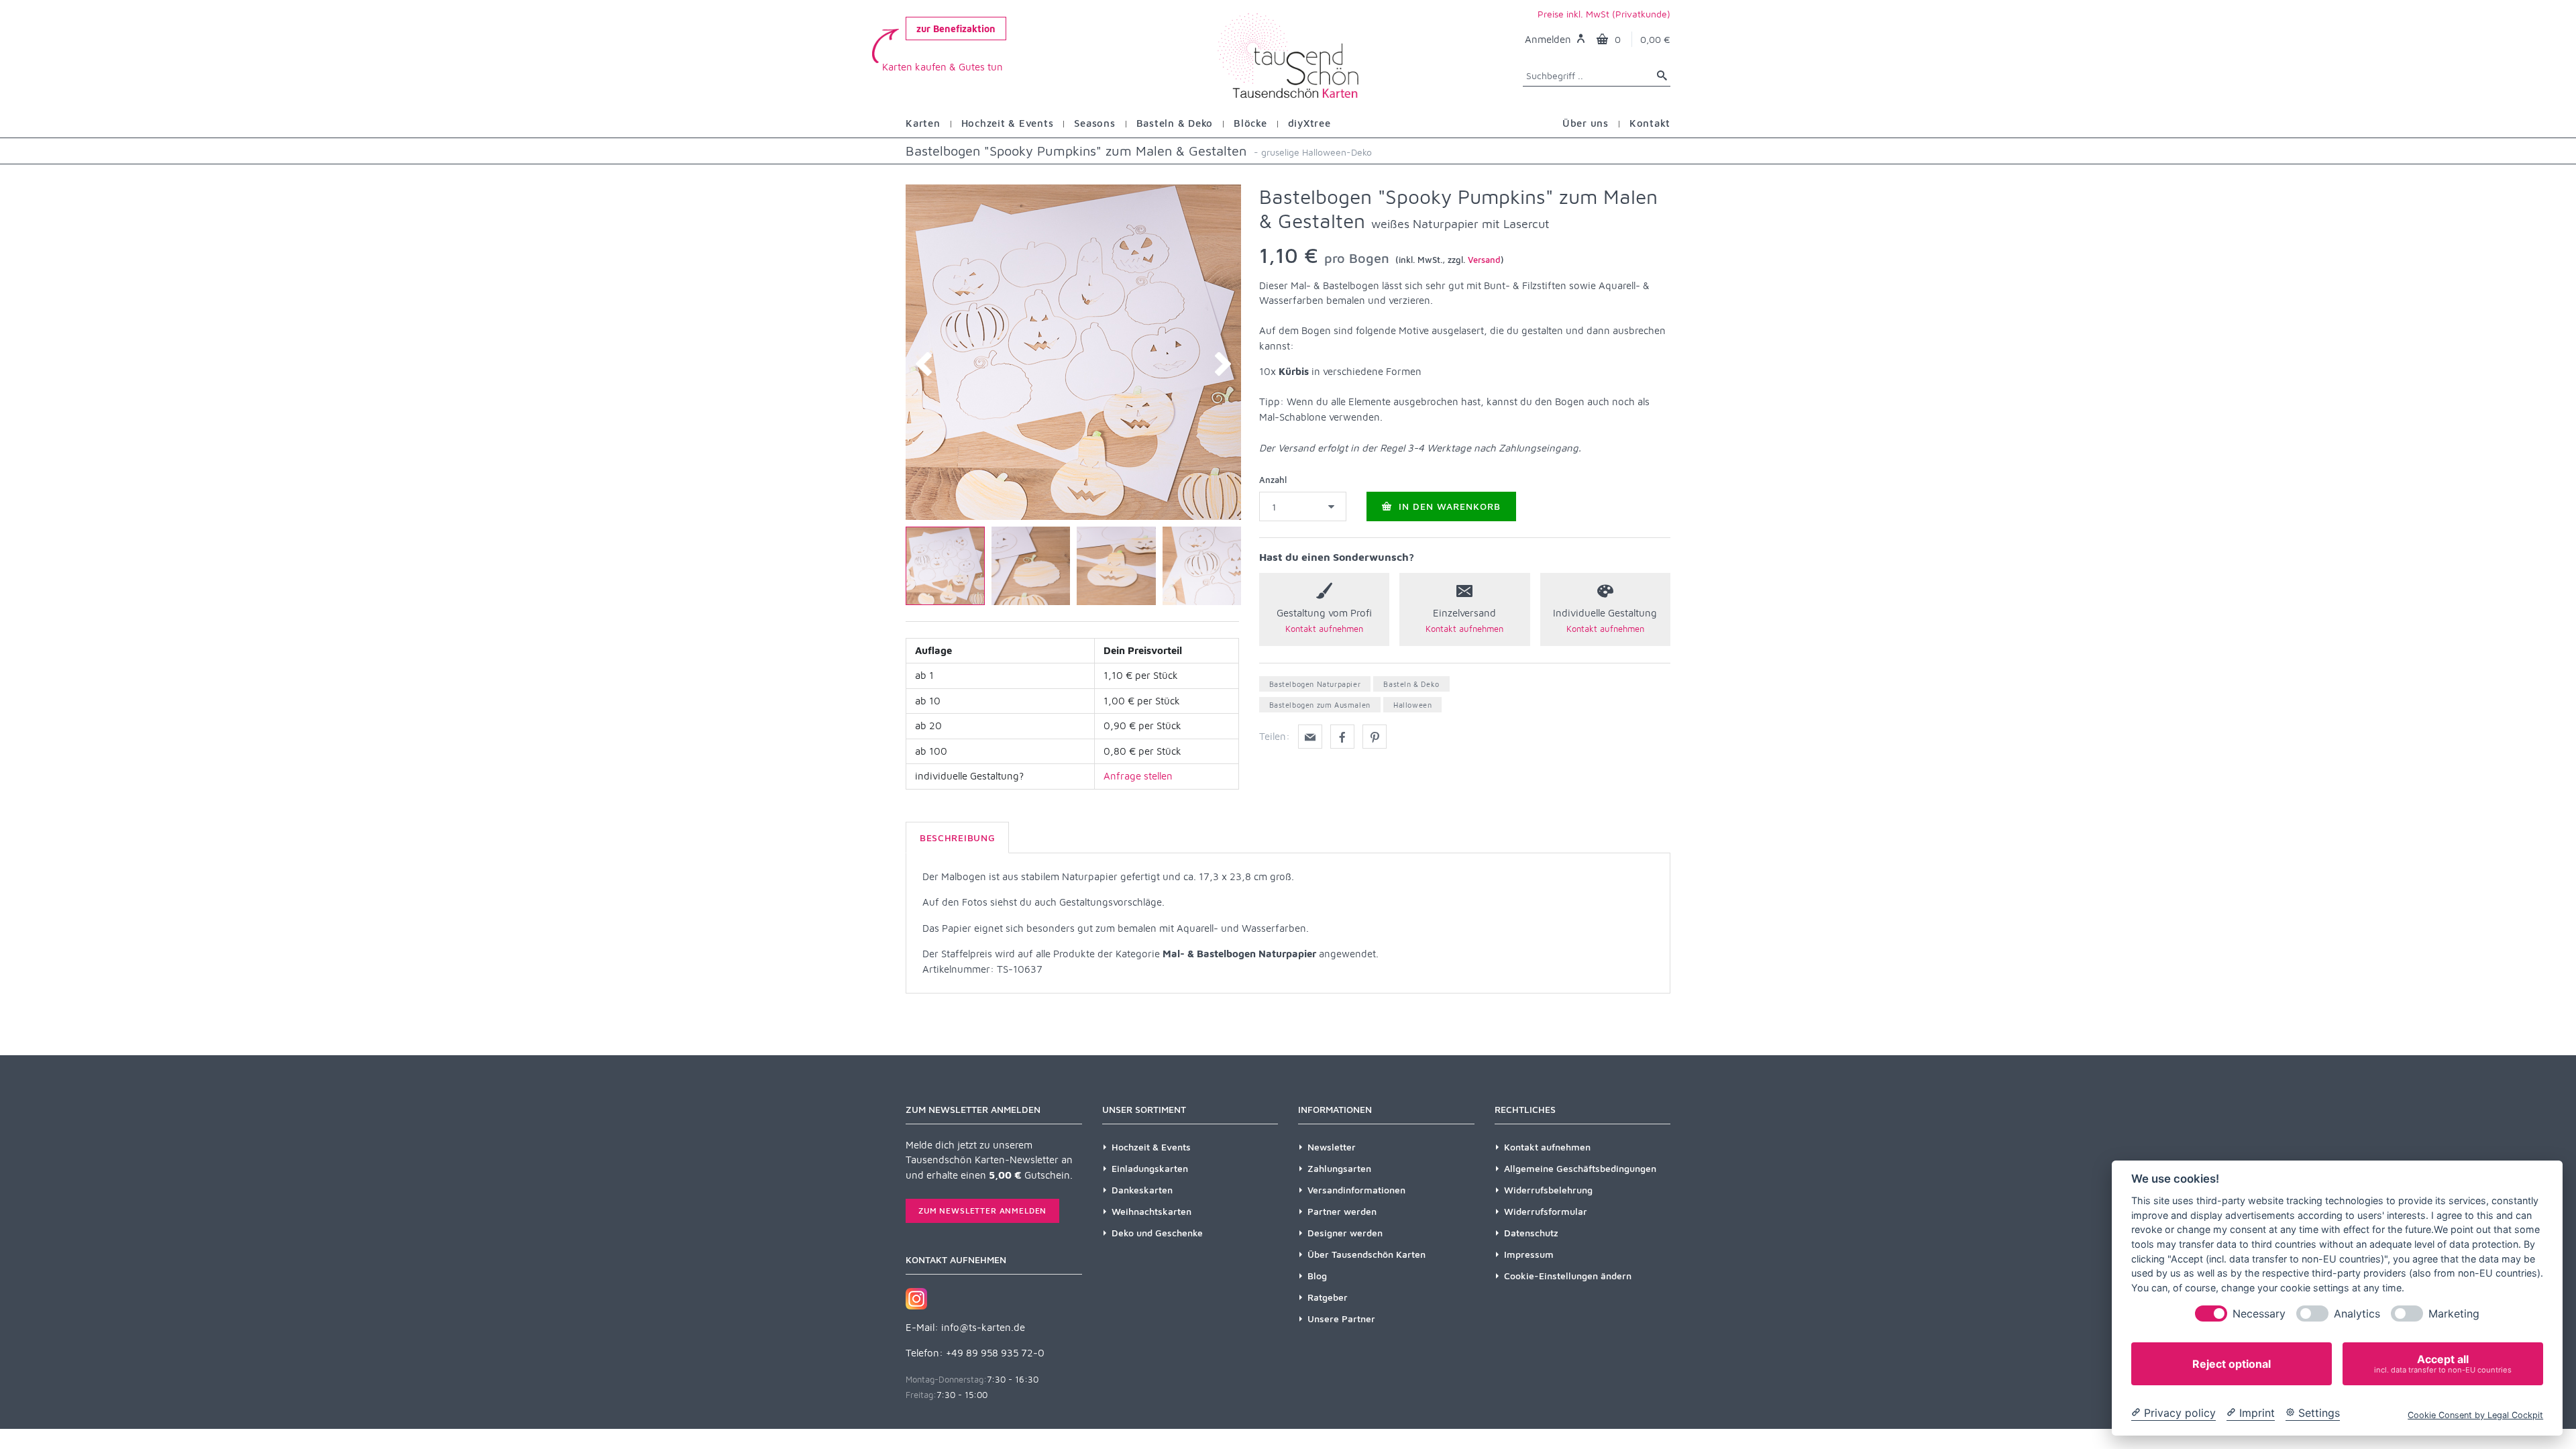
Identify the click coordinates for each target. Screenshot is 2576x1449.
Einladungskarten (1150, 1168)
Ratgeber (1328, 1297)
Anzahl (1273, 480)
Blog (1317, 1276)
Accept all (2443, 1363)
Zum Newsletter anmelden (982, 1211)
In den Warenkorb (1448, 506)
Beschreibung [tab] (957, 838)
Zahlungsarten (1339, 1168)
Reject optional (2232, 1364)
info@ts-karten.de (983, 1327)
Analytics (2357, 1314)
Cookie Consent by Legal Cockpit (2475, 1415)
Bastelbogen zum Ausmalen (1320, 705)
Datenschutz (1531, 1233)
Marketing (2454, 1314)
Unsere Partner (1341, 1319)
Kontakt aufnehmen (1547, 1147)
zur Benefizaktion (956, 29)
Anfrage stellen (1138, 776)
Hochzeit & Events (1151, 1147)
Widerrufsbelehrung (1548, 1190)
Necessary (2259, 1314)
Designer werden (1345, 1233)
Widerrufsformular (1546, 1211)
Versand (1484, 260)
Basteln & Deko (1411, 684)
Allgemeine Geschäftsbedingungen (1580, 1168)
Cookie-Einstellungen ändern (1568, 1276)
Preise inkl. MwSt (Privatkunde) (1604, 14)
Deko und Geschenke (1157, 1233)
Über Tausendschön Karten (1366, 1254)
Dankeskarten (1142, 1190)
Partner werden (1342, 1211)
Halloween (1412, 705)
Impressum (1529, 1254)
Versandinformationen (1356, 1190)
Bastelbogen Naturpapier (1315, 684)
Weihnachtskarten (1151, 1211)
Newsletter (1332, 1147)
